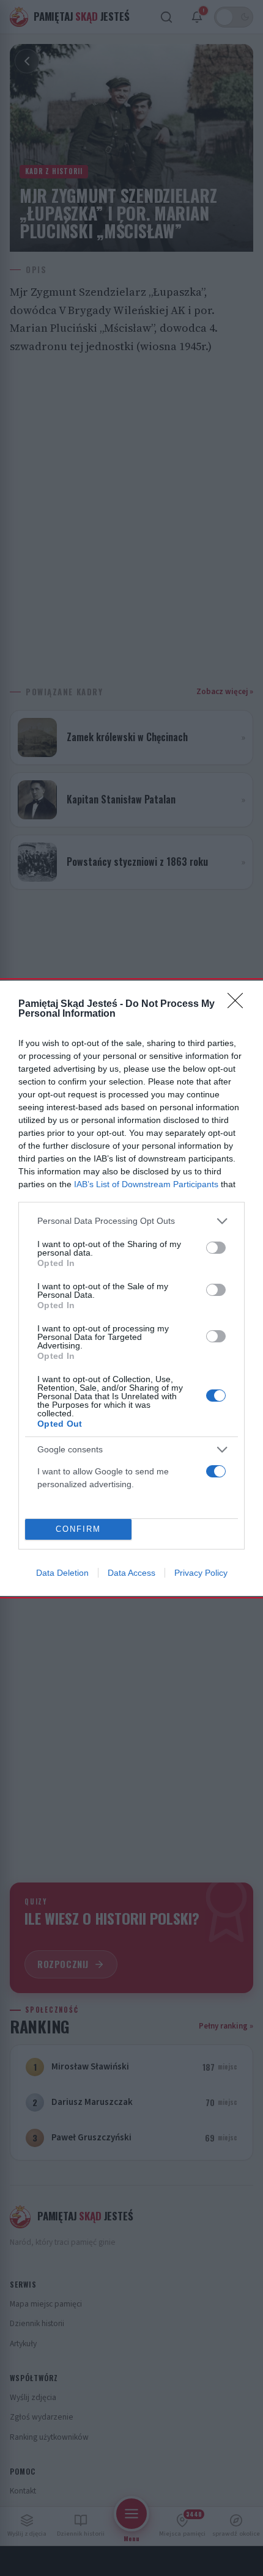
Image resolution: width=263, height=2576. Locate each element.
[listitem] (131, 1221)
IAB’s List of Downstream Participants (146, 1184)
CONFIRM (78, 1529)
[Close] (239, 1004)
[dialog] (131, 1288)
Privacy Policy (201, 1573)
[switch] (216, 1248)
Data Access (131, 1573)
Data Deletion (62, 1573)
